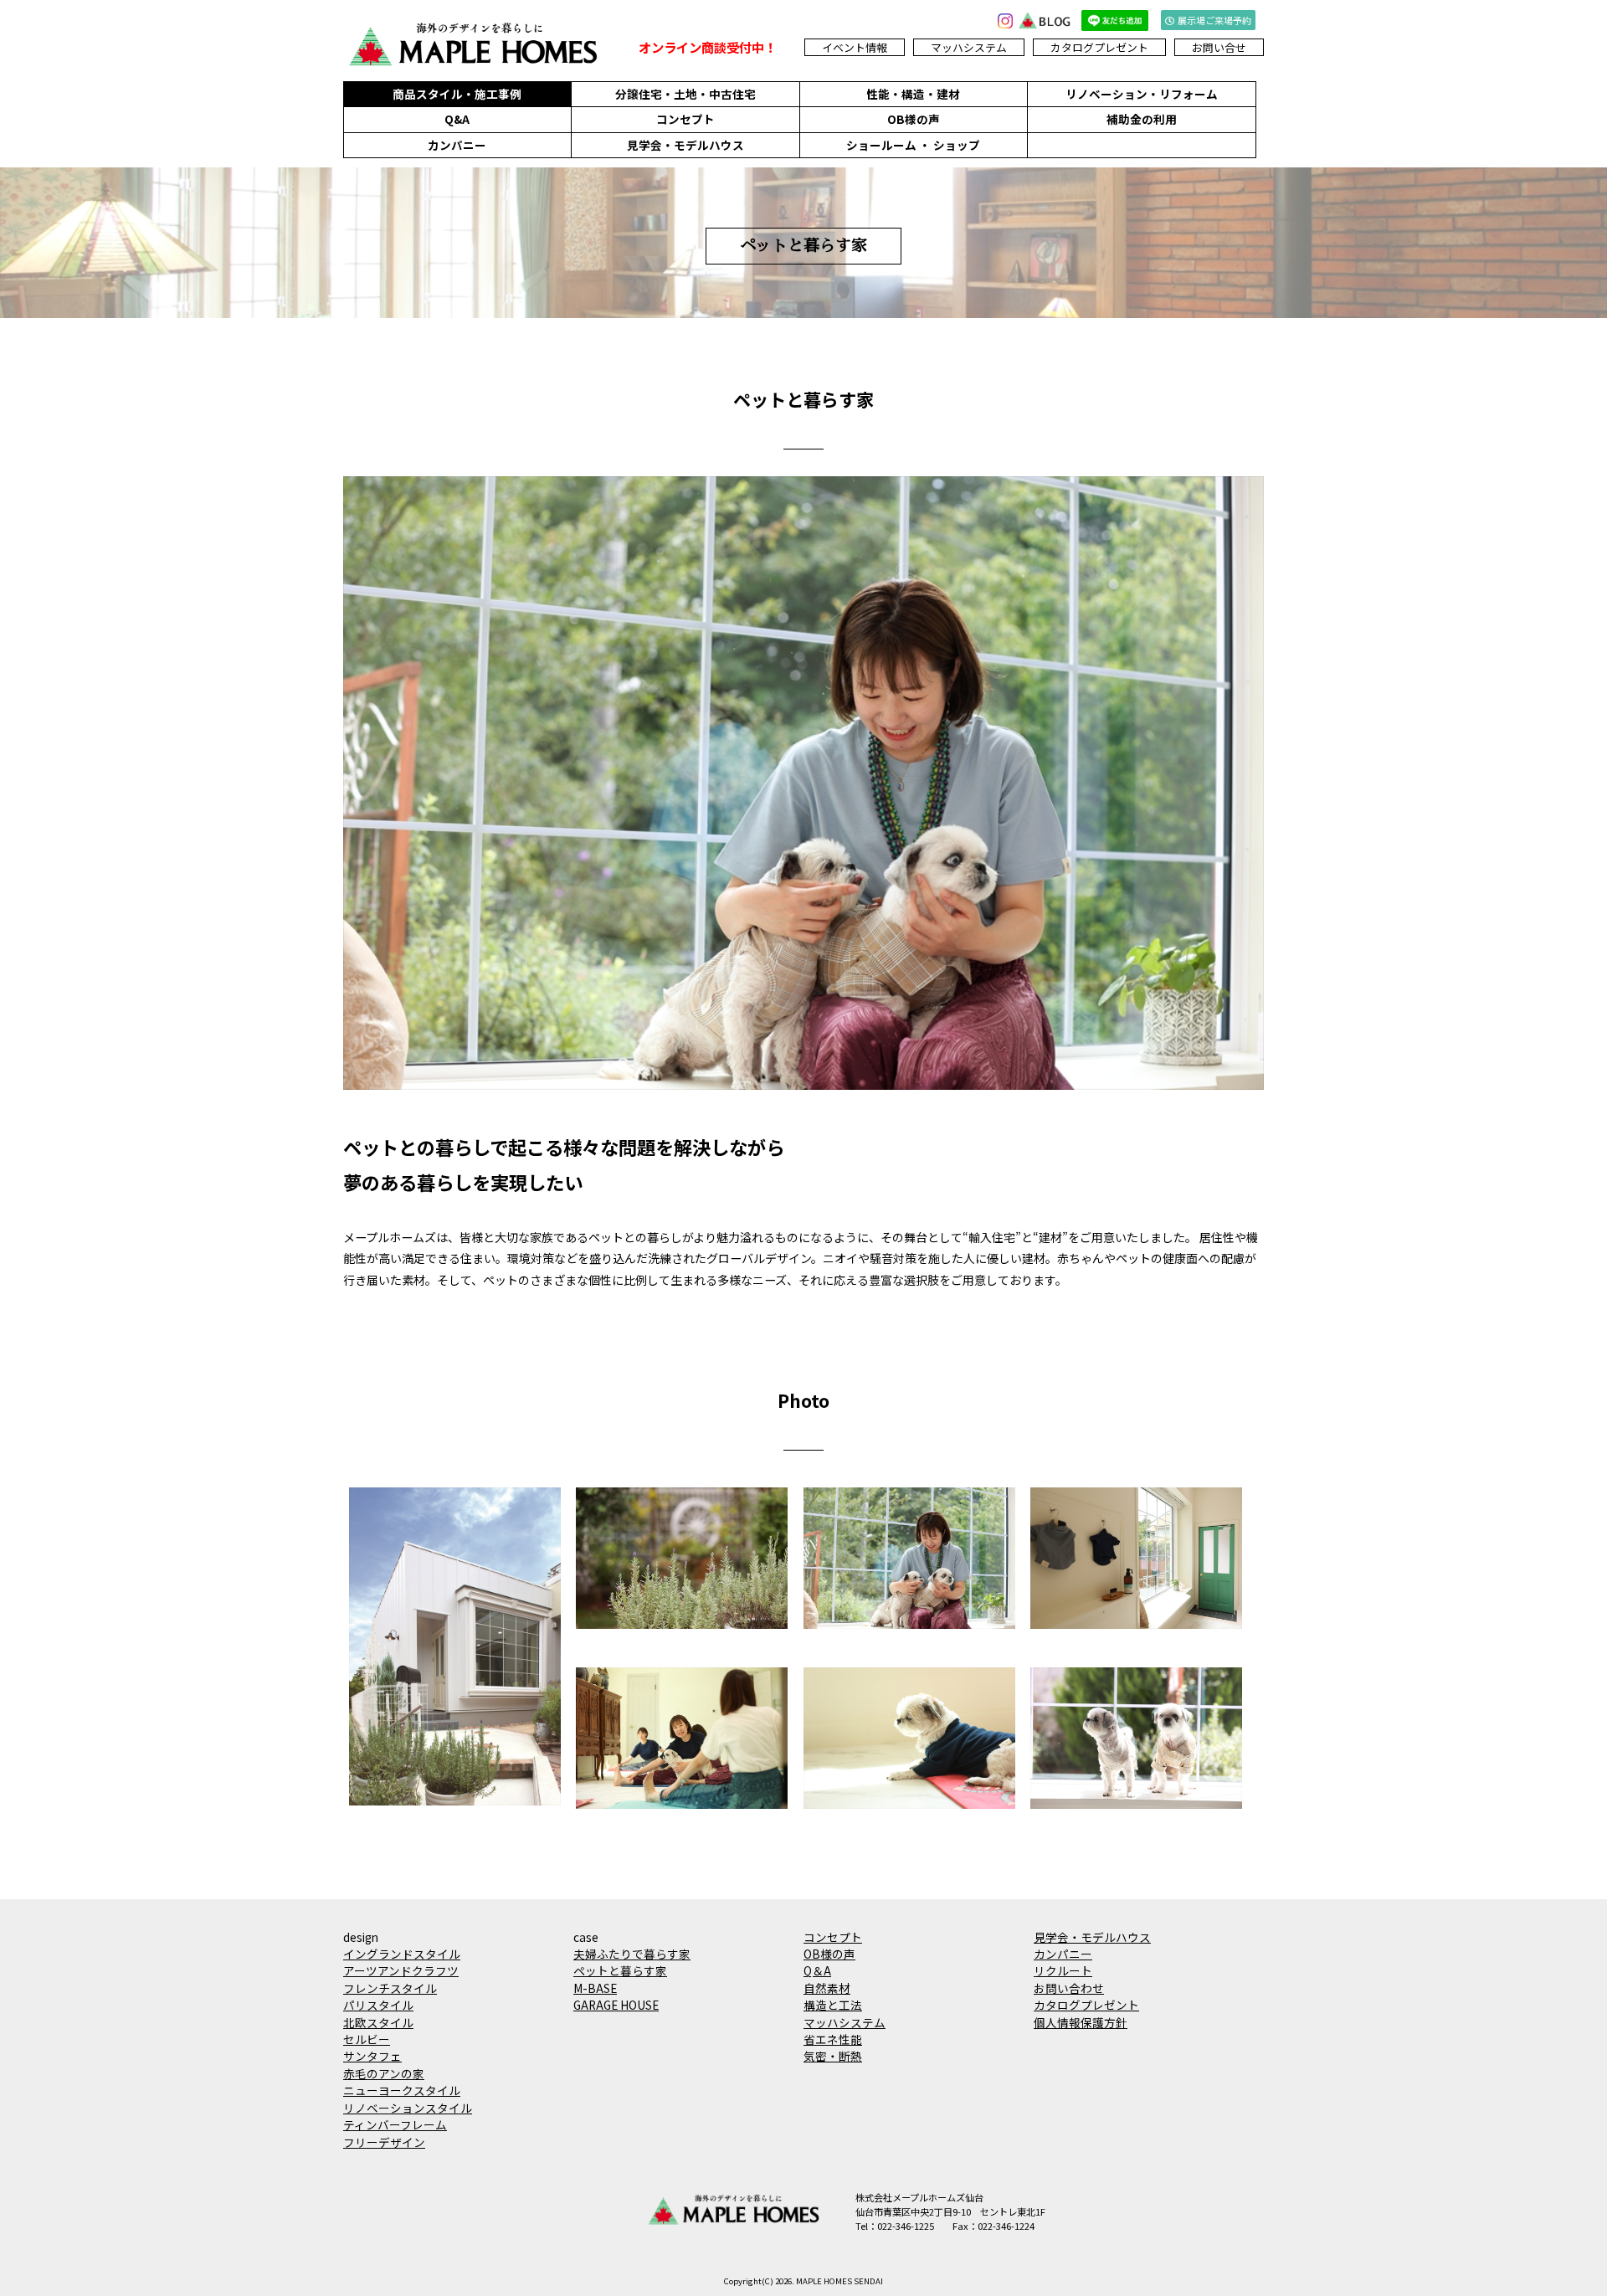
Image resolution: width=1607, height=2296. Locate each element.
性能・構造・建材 (913, 94)
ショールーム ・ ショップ (913, 145)
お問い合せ (1219, 47)
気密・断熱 (833, 2056)
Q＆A (817, 1970)
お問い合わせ (1069, 1988)
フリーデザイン (384, 2142)
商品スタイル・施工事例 (457, 94)
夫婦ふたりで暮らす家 (632, 1954)
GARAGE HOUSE (616, 2005)
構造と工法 (833, 2005)
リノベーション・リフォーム (1142, 94)
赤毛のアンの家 (384, 2073)
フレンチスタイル (390, 1988)
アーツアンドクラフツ (401, 1970)
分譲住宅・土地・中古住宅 (685, 94)
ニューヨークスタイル (402, 2090)
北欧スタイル (378, 2022)
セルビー (367, 2039)
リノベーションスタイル (408, 2108)
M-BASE (595, 1988)
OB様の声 (914, 119)
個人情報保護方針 (1081, 2022)
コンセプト (685, 119)
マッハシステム (969, 47)
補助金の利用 (1142, 119)
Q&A (457, 119)
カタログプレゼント (1099, 47)
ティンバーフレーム (395, 2124)
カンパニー (457, 145)
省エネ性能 (833, 2039)
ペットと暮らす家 (620, 1970)
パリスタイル (378, 2005)
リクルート (1063, 1970)
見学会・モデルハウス (685, 145)
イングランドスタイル (402, 1954)
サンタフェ (372, 2056)
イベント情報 (855, 47)
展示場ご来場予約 (1214, 20)
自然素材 (827, 1988)
